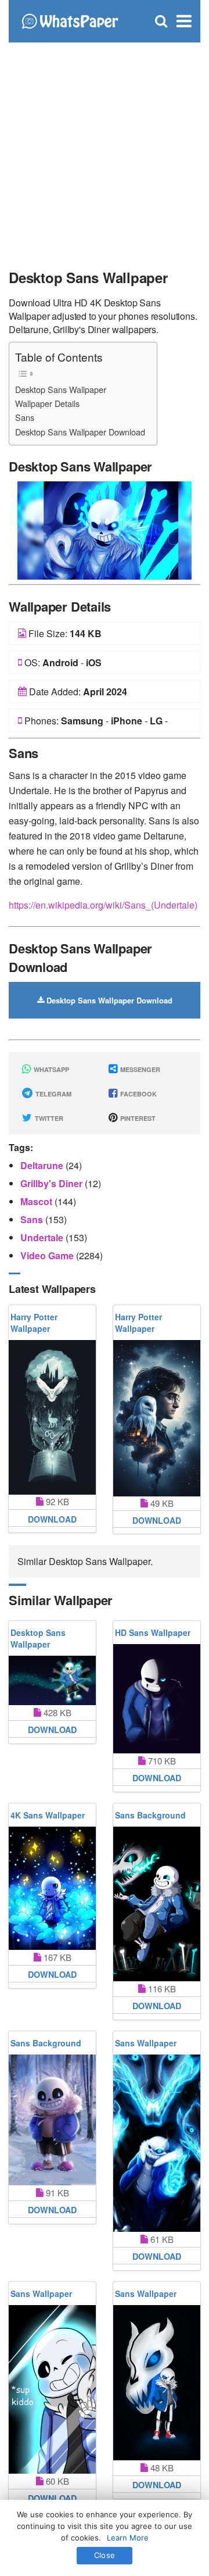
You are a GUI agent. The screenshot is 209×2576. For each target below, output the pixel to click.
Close (105, 2555)
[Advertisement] (105, 151)
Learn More (128, 2538)
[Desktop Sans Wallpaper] (105, 529)
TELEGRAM (53, 1094)
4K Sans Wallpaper (48, 1815)
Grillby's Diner (53, 1183)
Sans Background (150, 1815)
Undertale (43, 1237)
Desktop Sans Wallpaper (61, 389)
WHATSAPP (51, 1069)
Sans (25, 417)
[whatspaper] (70, 20)
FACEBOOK (138, 1094)
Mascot (37, 1201)
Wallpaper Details (47, 403)
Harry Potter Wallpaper (34, 1323)
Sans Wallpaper (146, 2043)
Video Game (48, 1255)
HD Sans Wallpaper (153, 1632)
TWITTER (48, 1118)
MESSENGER (139, 1069)
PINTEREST (137, 1118)
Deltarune (43, 1165)
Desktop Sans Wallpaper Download (80, 432)
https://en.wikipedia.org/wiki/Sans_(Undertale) (103, 905)
